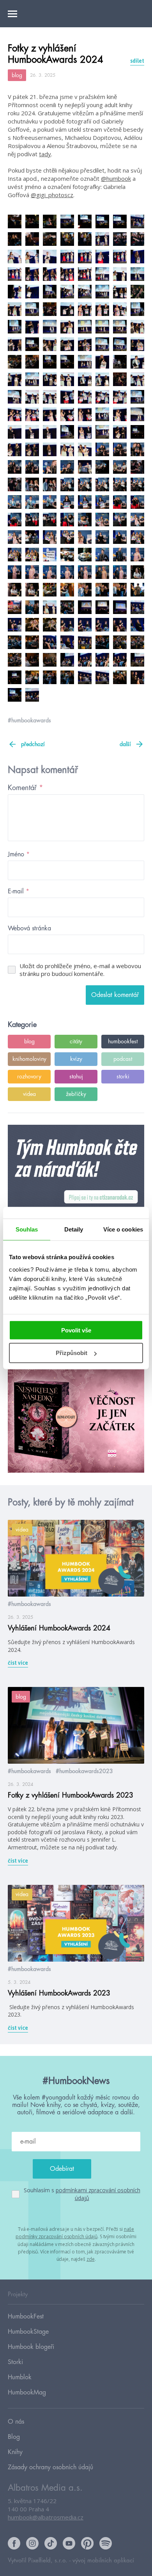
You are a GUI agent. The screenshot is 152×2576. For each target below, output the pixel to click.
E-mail (19, 891)
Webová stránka (29, 928)
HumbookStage (28, 2332)
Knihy (15, 2452)
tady (45, 154)
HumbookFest (26, 2317)
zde (91, 2259)
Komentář (26, 788)
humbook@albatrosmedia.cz (46, 2517)
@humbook (116, 178)
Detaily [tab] (74, 1229)
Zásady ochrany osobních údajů (50, 2467)
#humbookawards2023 (84, 1771)
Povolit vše (76, 1330)
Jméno (19, 854)
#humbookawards (29, 720)
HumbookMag (27, 2393)
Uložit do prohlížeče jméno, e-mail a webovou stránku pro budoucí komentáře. (80, 970)
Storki (15, 2362)
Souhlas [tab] (27, 1229)
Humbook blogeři (31, 2347)
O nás (16, 2422)
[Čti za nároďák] (76, 1180)
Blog (14, 2437)
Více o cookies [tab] (123, 1229)
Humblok (20, 2377)
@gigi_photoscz (52, 195)
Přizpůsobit (72, 1353)
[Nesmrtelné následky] (76, 1418)
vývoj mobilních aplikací (103, 2561)
